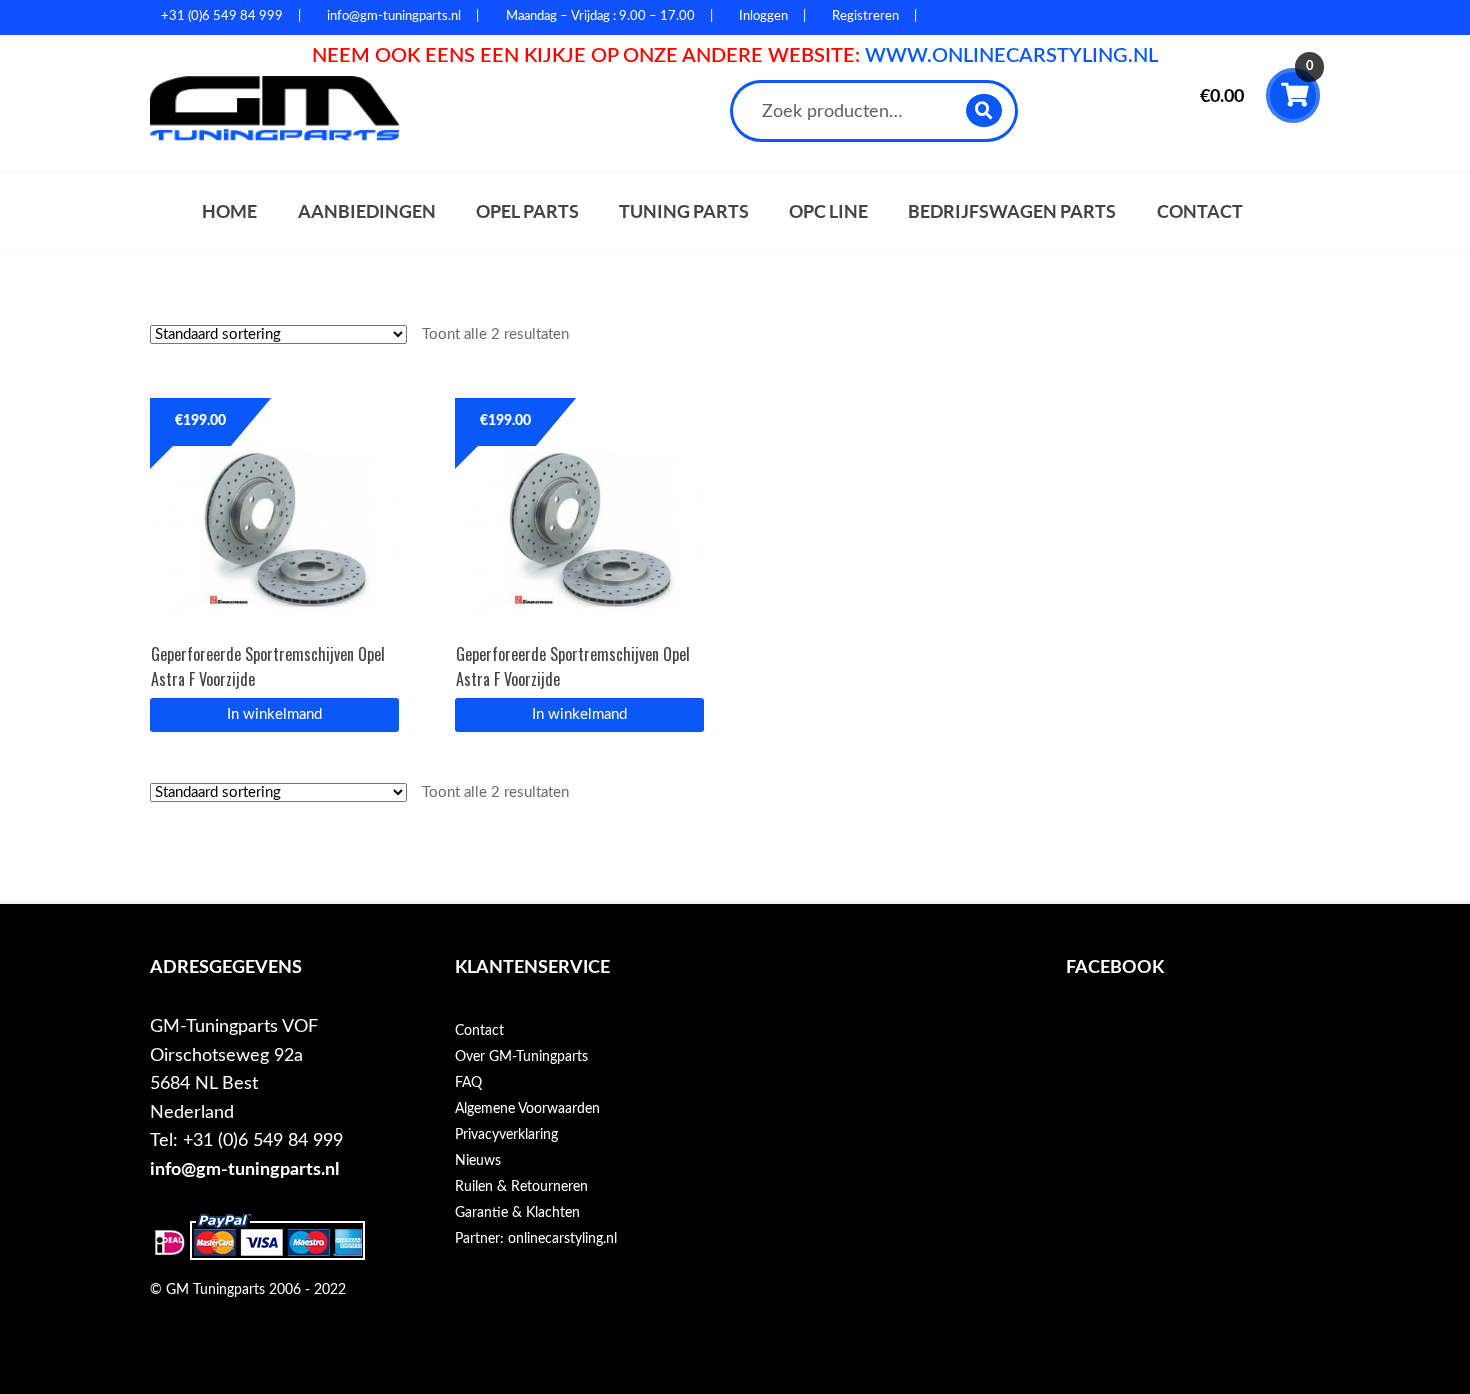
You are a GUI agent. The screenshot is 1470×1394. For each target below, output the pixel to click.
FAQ (468, 1083)
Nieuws (478, 1161)
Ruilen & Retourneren (521, 1187)
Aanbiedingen (367, 211)
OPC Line (828, 211)
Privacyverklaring (506, 1135)
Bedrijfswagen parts (1012, 211)
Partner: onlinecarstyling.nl (536, 1239)
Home (229, 211)
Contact (1200, 211)
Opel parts (527, 211)
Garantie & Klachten (517, 1213)
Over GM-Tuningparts (521, 1057)
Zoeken (984, 110)
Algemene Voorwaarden (527, 1109)
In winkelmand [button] (274, 714)
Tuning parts (684, 211)
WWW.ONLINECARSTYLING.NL (1011, 56)
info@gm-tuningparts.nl (244, 1169)
